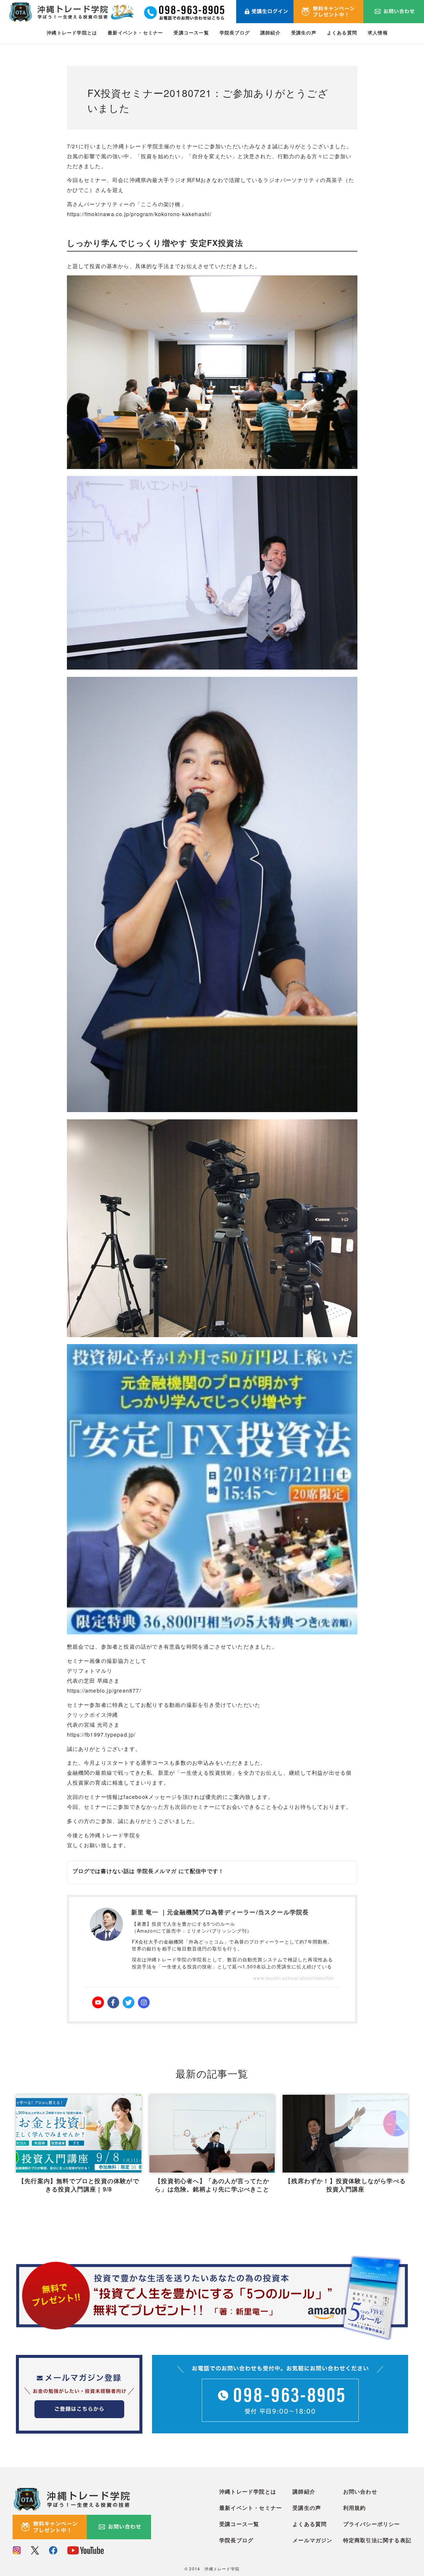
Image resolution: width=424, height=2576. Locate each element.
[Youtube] (98, 2002)
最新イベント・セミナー (135, 32)
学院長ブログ (235, 32)
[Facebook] (113, 2002)
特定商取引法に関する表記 (377, 2540)
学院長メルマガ (157, 1871)
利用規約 (355, 2508)
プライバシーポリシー (372, 2524)
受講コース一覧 (191, 32)
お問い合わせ (360, 2491)
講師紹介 (270, 32)
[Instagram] (144, 2002)
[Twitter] (129, 2002)
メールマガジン (312, 2540)
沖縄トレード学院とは (72, 32)
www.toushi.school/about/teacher (294, 1978)
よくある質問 (342, 32)
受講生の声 (304, 32)
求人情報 (378, 32)
